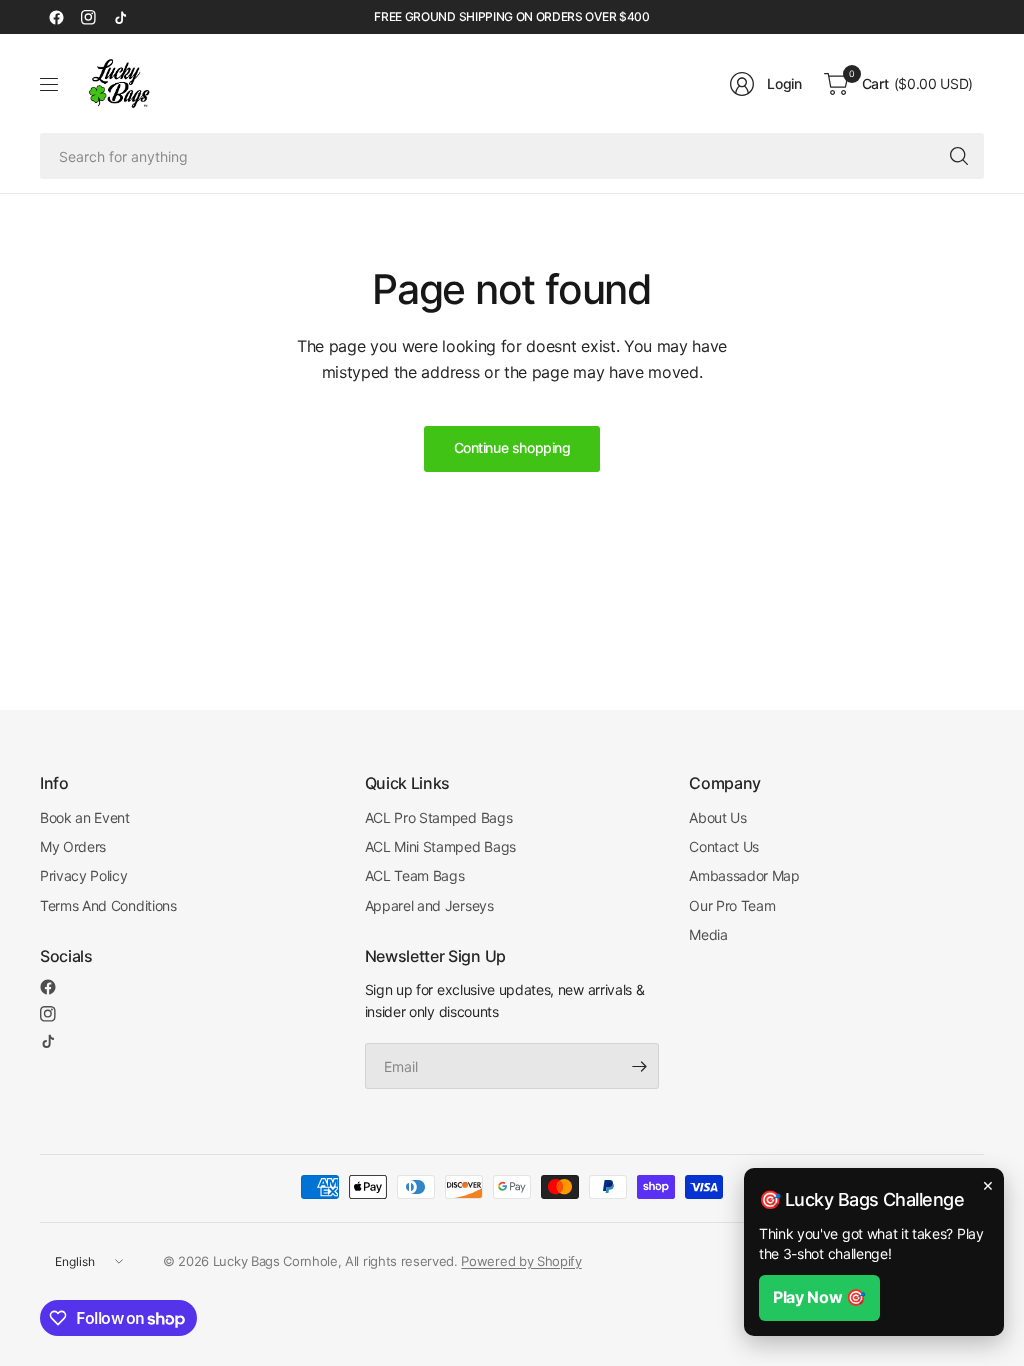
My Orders (73, 846)
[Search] (959, 156)
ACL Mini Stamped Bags (440, 846)
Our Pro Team (732, 905)
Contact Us (724, 846)
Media (708, 934)
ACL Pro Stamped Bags (439, 817)
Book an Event (85, 817)
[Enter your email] (639, 1066)
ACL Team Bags (415, 875)
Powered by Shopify (521, 1261)
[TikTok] (120, 17)
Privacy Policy (84, 875)
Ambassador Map (744, 875)
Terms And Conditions (108, 905)
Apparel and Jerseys (429, 905)
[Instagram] (88, 17)
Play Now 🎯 (819, 1297)
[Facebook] (56, 17)
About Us (717, 817)
